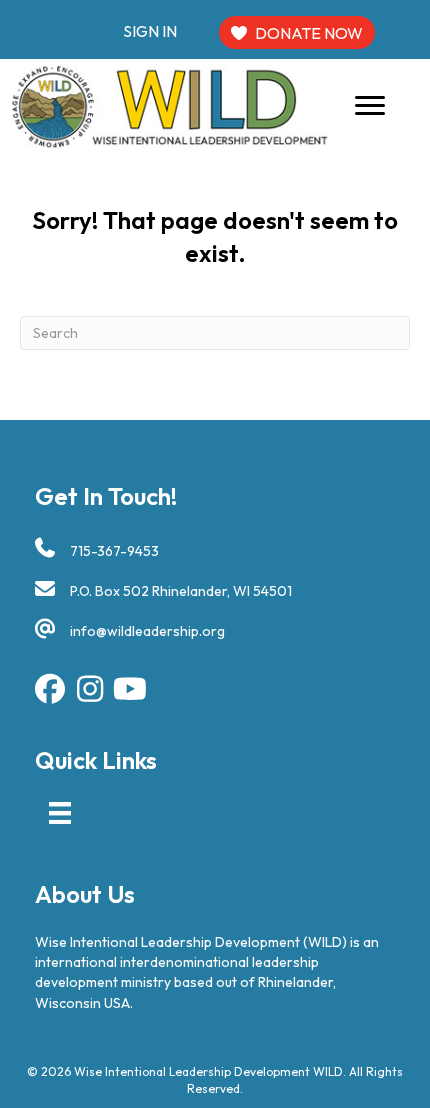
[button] (50, 689)
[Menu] (370, 106)
